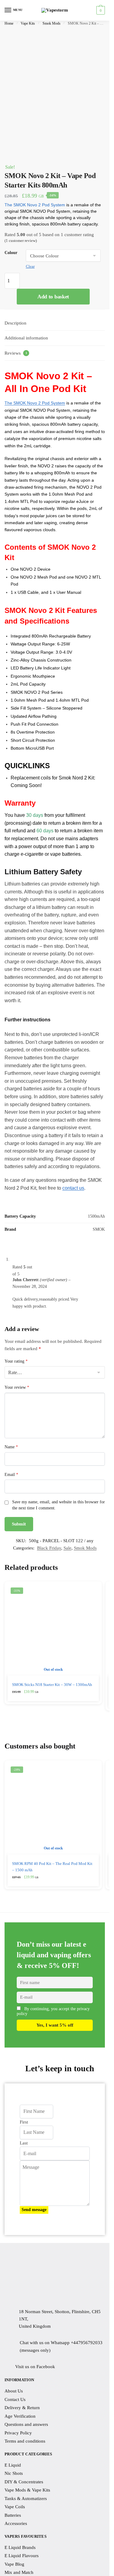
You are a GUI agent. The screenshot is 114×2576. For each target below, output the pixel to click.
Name (11, 1447)
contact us (73, 1188)
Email (11, 1475)
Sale (67, 1548)
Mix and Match (19, 2572)
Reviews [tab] (16, 353)
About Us (14, 2391)
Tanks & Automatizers (26, 2498)
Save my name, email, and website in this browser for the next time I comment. (59, 1505)
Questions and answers (26, 2424)
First (24, 2122)
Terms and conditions (25, 2441)
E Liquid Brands (20, 2547)
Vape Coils (15, 2507)
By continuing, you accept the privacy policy (53, 2012)
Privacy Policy (18, 2433)
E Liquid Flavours (22, 2556)
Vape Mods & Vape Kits (27, 2490)
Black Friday (49, 1548)
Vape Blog (14, 2564)
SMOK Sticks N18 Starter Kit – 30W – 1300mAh (52, 1685)
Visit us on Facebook (35, 2367)
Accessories (16, 2523)
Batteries (13, 2515)
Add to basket (53, 297)
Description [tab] (16, 323)
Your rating (16, 1361)
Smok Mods (52, 23)
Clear (30, 266)
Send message (34, 2210)
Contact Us (15, 2399)
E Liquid (13, 2465)
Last (24, 2143)
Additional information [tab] (26, 338)
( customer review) (21, 241)
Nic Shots (14, 2473)
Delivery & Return (22, 2408)
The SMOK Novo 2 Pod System (35, 205)
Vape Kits (28, 23)
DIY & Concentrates (24, 2481)
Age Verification (20, 2416)
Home (9, 23)
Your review (17, 1387)
